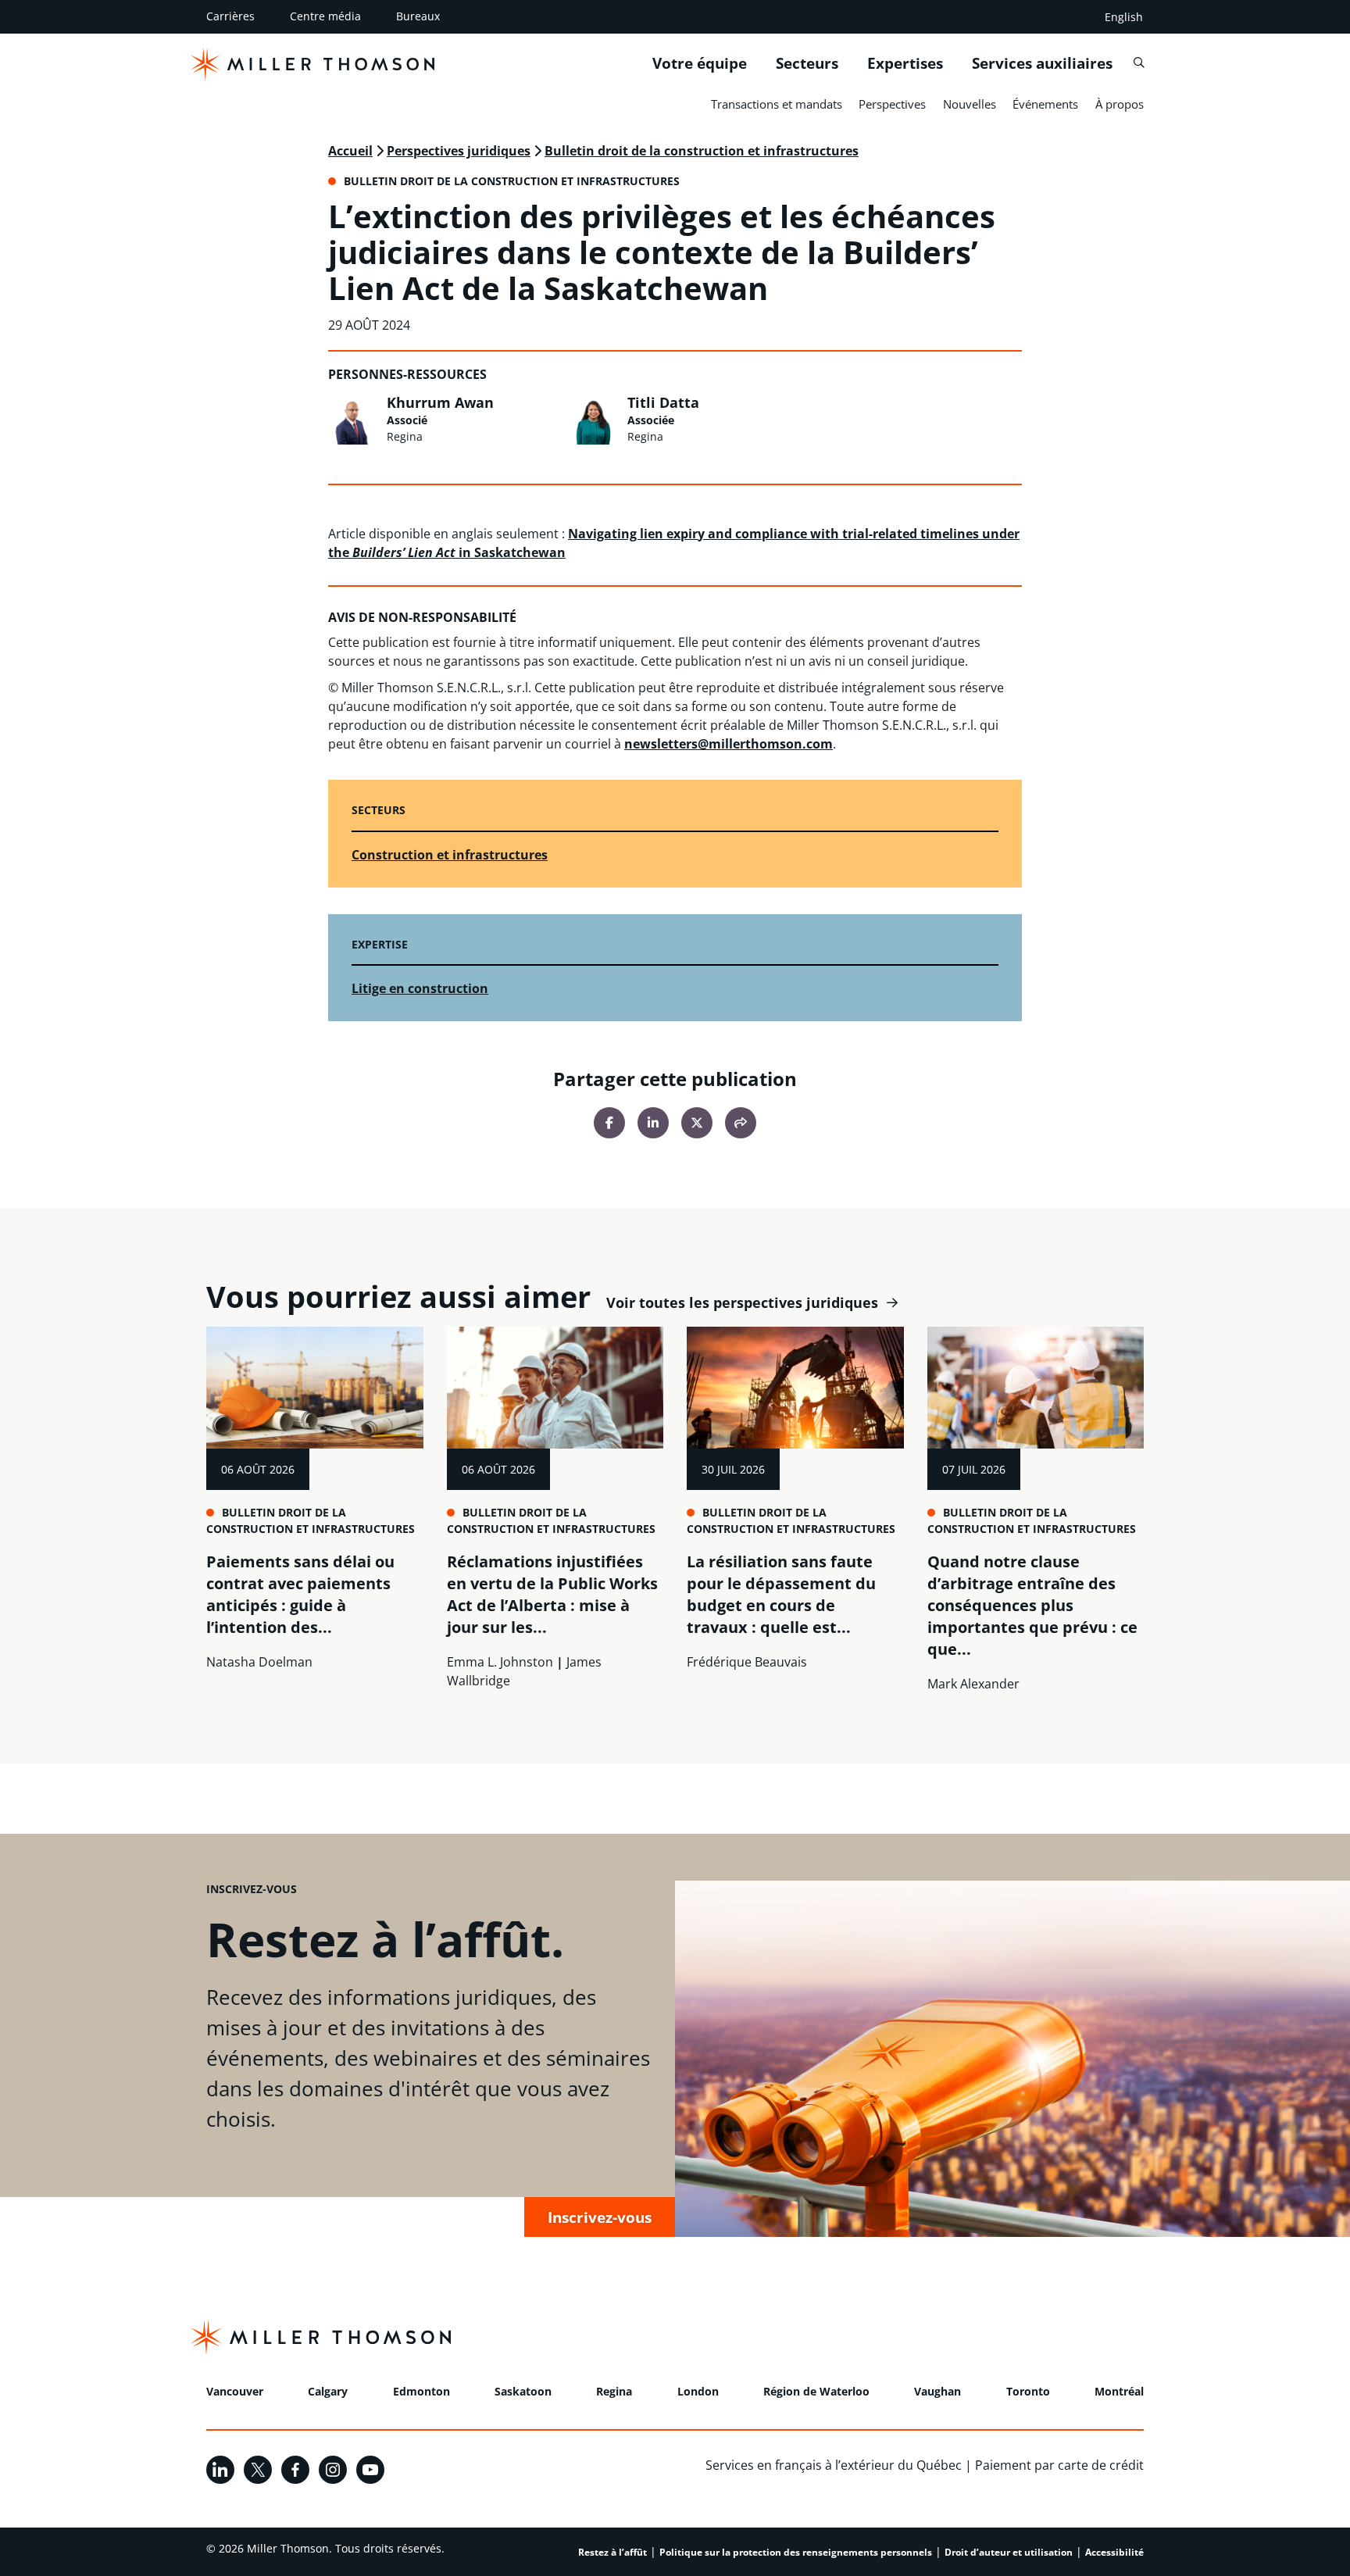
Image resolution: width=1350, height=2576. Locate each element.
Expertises (905, 63)
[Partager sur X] (697, 1123)
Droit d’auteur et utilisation (1009, 2552)
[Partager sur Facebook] (609, 1123)
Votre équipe (700, 63)
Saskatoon (523, 2391)
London (698, 2391)
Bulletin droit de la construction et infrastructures (702, 151)
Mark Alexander (973, 1684)
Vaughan (937, 2391)
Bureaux (418, 16)
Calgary (328, 2391)
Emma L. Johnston (500, 1662)
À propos (1120, 104)
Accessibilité (1114, 2552)
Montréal (1119, 2391)
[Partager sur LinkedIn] (653, 1123)
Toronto (1028, 2391)
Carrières (230, 16)
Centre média (325, 16)
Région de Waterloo (816, 2391)
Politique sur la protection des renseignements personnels (796, 2552)
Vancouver (235, 2391)
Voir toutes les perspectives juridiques (742, 1303)
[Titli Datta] (594, 420)
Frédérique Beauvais (747, 1662)
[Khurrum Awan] (353, 420)
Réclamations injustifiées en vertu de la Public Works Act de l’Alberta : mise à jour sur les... (552, 1594)
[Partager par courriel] (741, 1123)
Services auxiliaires (1042, 63)
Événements (1045, 104)
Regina (614, 2391)
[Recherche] (1139, 63)
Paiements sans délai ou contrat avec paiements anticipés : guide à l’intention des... (300, 1594)
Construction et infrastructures (450, 855)
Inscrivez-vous (600, 2217)
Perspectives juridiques (459, 151)
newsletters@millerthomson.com (729, 744)
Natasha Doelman (259, 1662)
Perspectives (892, 104)
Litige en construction (420, 988)
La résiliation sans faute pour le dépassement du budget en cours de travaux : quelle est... (781, 1594)
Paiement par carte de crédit (1059, 2465)
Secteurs (807, 63)
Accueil (350, 151)
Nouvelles (970, 104)
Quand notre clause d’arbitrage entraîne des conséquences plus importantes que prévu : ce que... (1032, 1605)
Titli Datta (663, 402)
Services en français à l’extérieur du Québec (834, 2465)
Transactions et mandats (777, 104)
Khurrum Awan (440, 402)
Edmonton (421, 2391)
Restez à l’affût (612, 2552)
